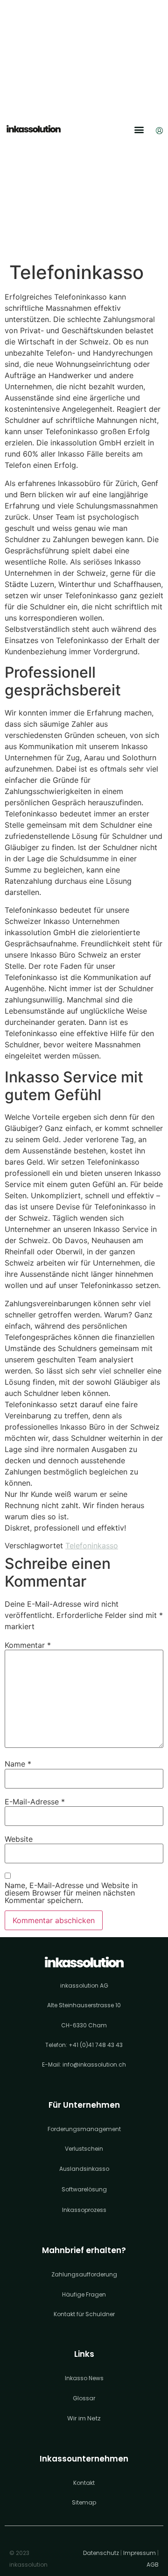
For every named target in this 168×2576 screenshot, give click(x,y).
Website (19, 1839)
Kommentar (28, 1645)
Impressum (140, 2553)
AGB (153, 2565)
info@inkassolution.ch (94, 2064)
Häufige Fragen (84, 2294)
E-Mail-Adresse (35, 1802)
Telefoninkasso (92, 1546)
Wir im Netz (84, 2418)
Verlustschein (84, 2149)
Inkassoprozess (84, 2210)
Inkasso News (84, 2378)
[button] (139, 130)
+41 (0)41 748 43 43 (96, 2045)
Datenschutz (101, 2553)
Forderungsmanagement (84, 2129)
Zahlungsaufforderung (84, 2274)
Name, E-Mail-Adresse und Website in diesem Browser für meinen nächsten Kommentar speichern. (71, 1893)
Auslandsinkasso (84, 2169)
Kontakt (84, 2483)
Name (18, 1764)
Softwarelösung (84, 2189)
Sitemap (84, 2502)
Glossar (84, 2398)
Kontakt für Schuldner (84, 2314)
